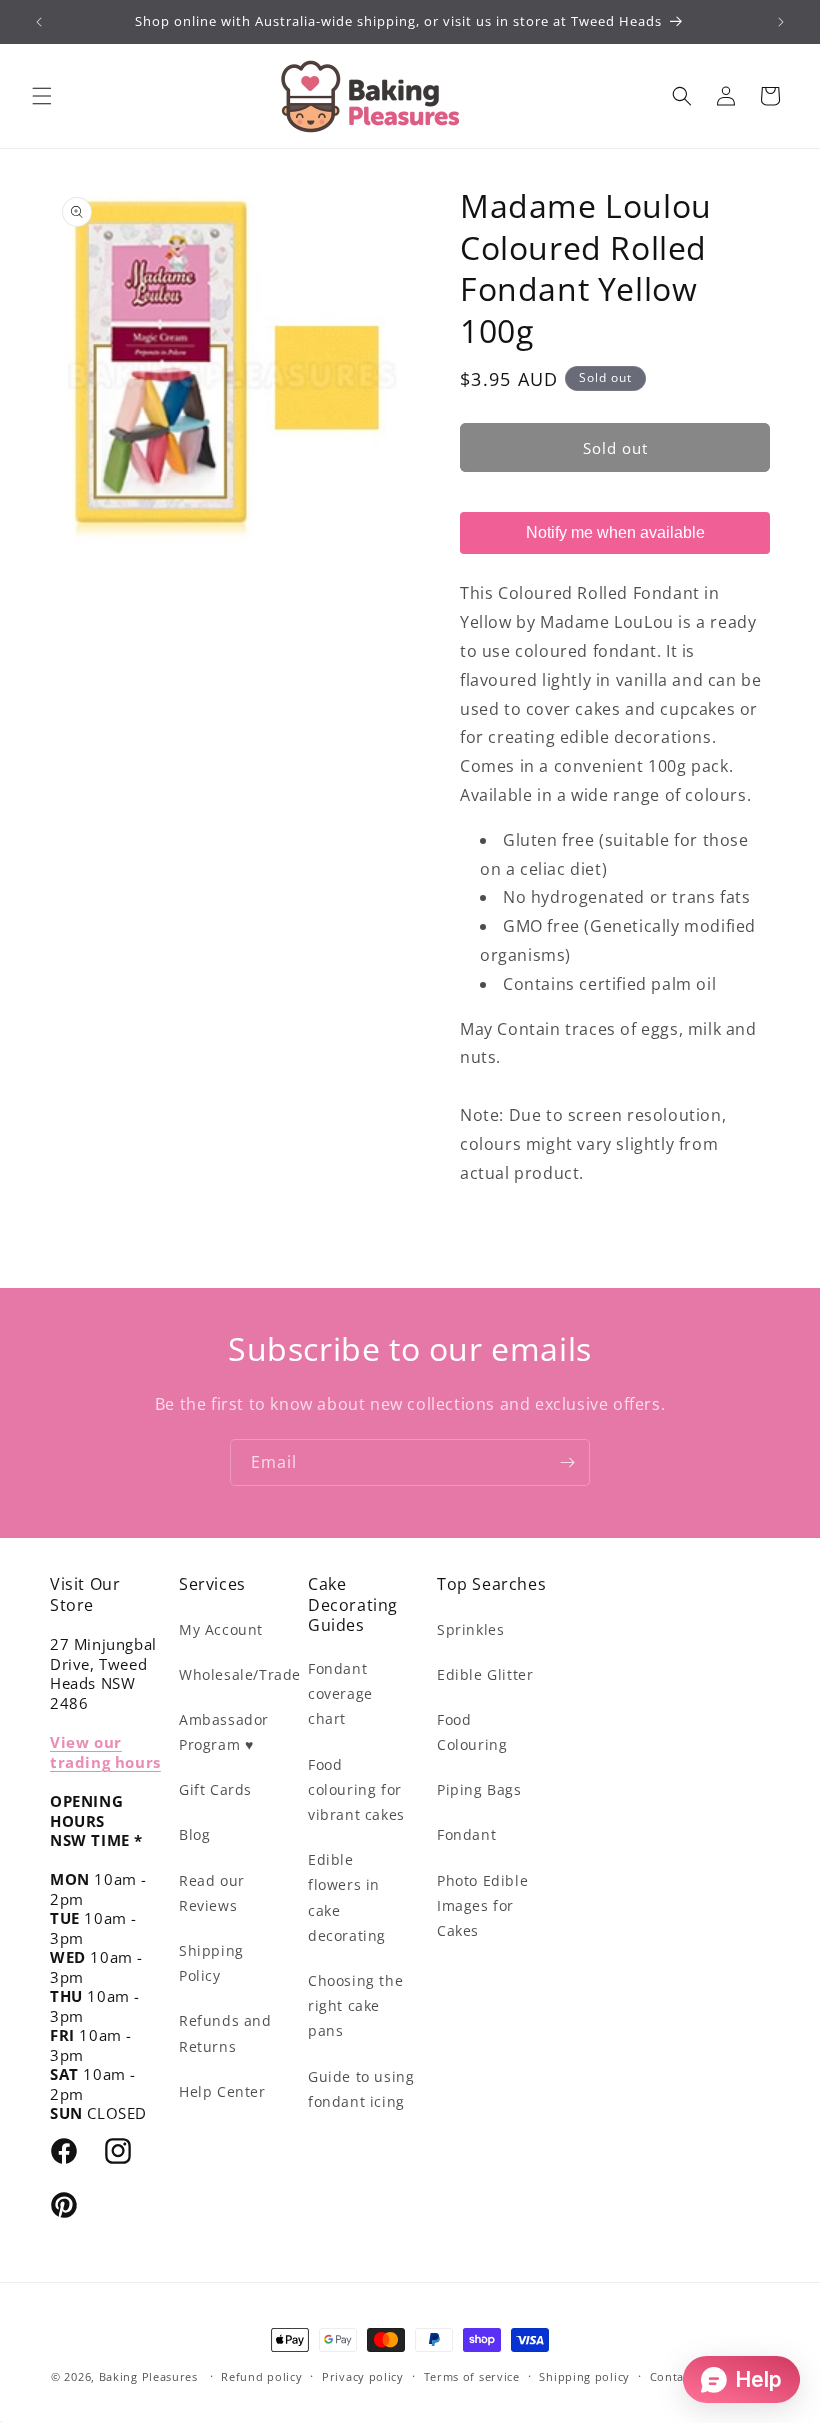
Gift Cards (215, 1789)
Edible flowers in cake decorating (347, 1897)
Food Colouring (472, 1732)
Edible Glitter (485, 1674)
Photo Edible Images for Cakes (482, 1905)
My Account (221, 1629)
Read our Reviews (212, 1893)
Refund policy (261, 2376)
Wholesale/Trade (240, 1674)
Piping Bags (479, 1789)
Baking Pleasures (148, 2376)
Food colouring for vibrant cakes (356, 1789)
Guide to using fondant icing (361, 2089)
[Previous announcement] (39, 22)
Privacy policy (363, 2376)
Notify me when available (615, 532)
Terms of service (472, 2376)
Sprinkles (470, 1629)
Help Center (222, 2091)
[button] (42, 96)
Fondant (466, 1834)
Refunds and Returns (225, 2033)
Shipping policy (584, 2376)
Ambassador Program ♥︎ (224, 1732)
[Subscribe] (567, 1462)
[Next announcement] (781, 22)
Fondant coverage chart (340, 1693)
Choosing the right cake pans (355, 2005)
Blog (194, 1834)
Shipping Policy (211, 1963)
